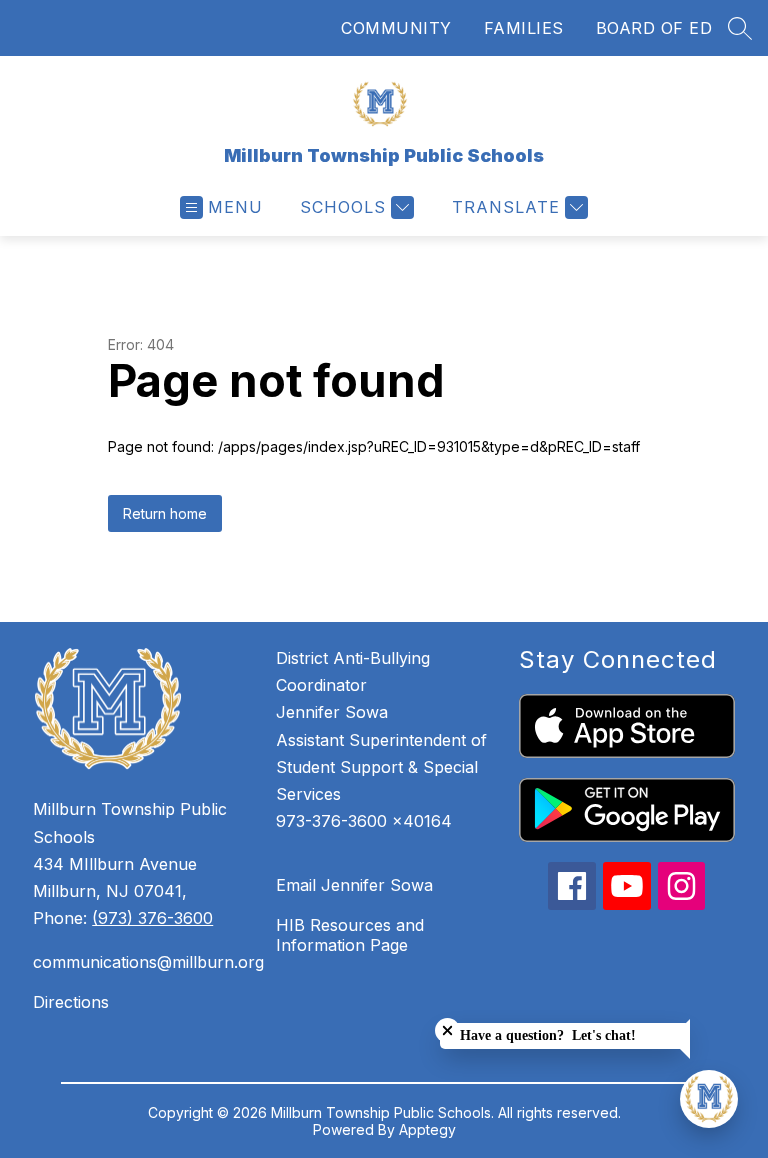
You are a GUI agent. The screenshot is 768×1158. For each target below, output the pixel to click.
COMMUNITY (396, 28)
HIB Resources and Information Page (350, 935)
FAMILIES (524, 28)
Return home (165, 513)
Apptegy (427, 1129)
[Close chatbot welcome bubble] (447, 1030)
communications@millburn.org (144, 962)
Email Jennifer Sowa (354, 885)
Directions (71, 1002)
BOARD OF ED (654, 28)
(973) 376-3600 (152, 918)
